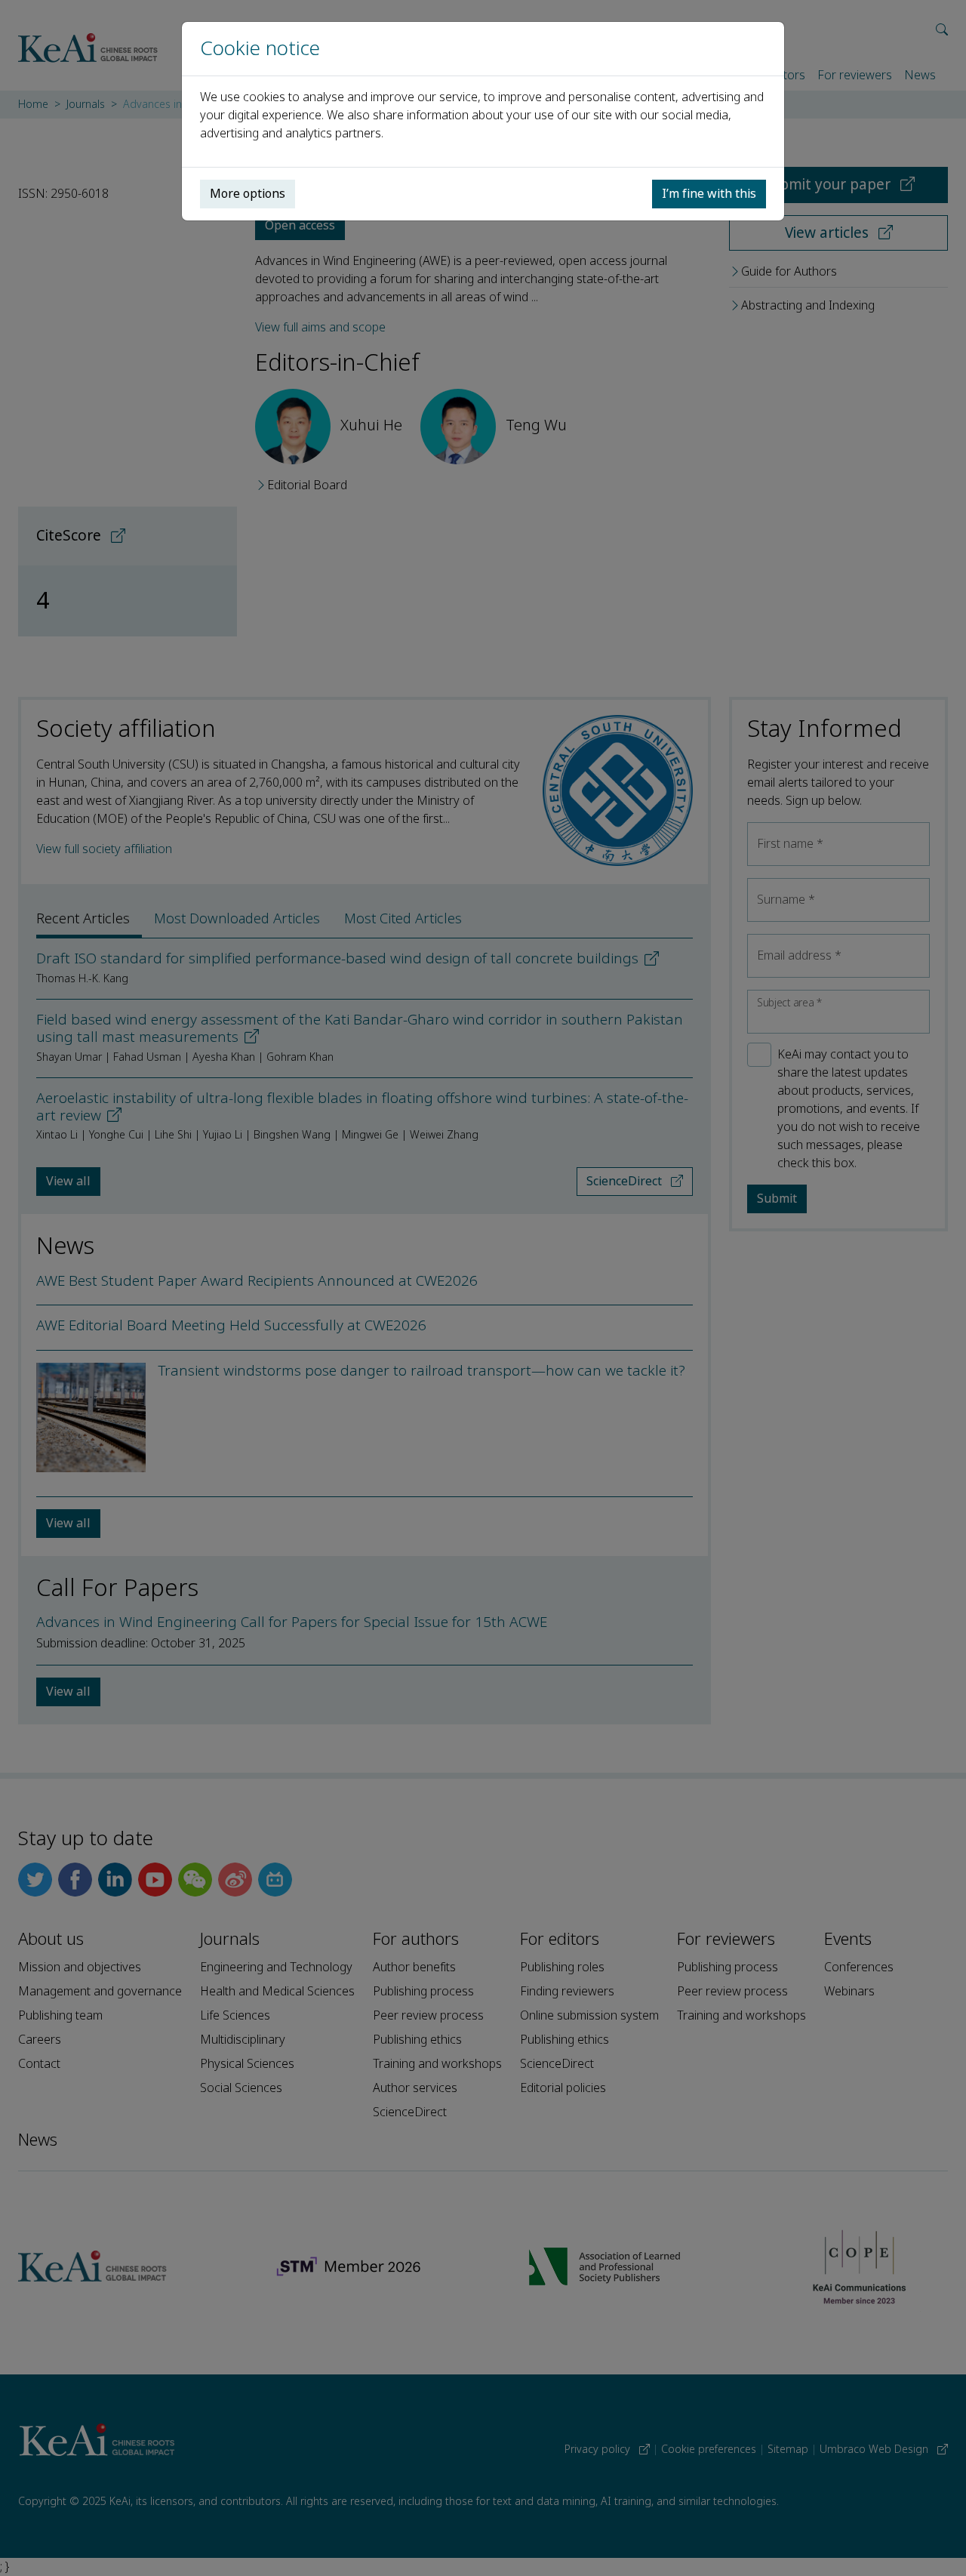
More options (248, 194)
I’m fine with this (709, 194)
